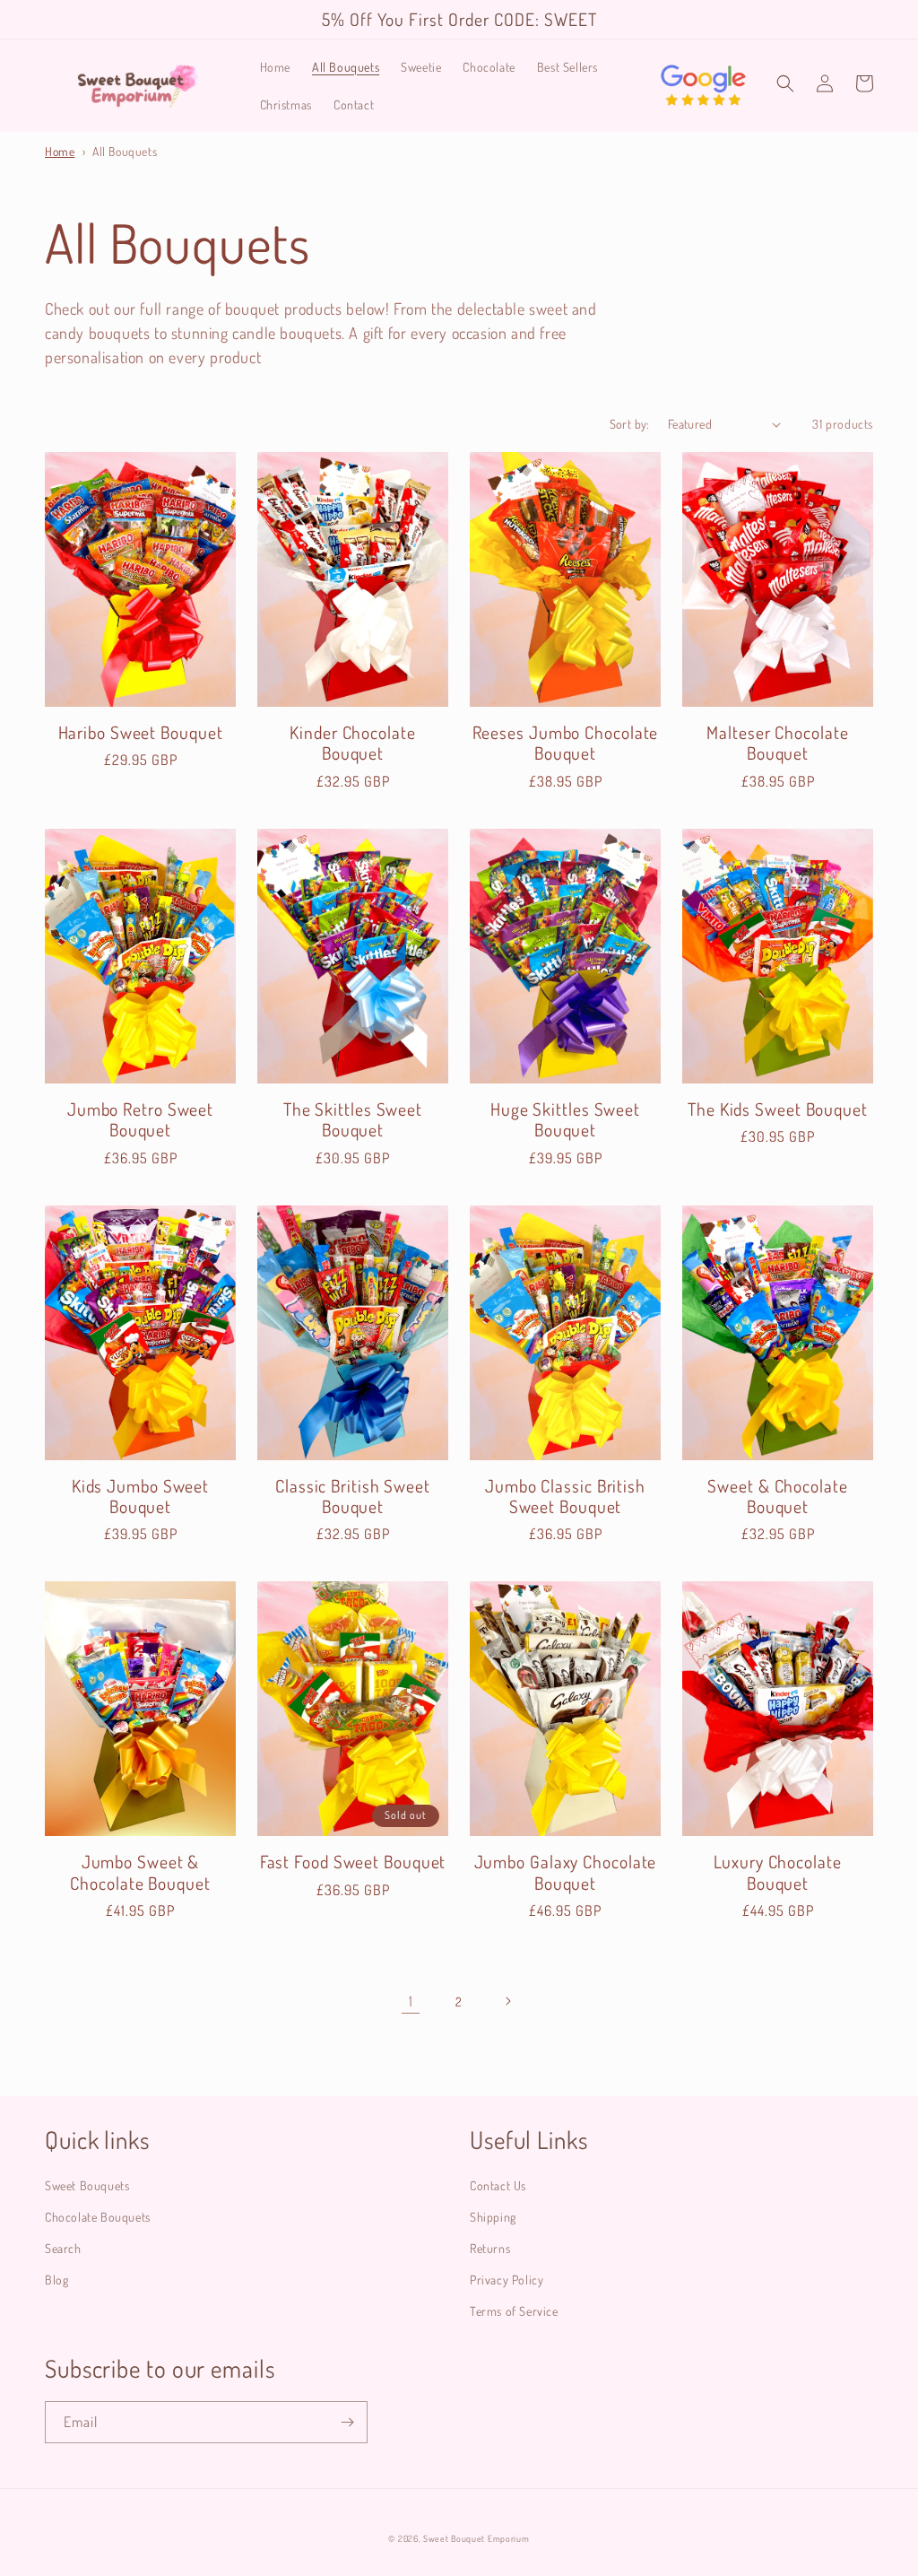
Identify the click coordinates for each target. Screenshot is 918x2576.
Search (63, 2248)
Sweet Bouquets (87, 2185)
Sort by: (630, 424)
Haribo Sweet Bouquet (141, 732)
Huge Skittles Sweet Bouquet (565, 1120)
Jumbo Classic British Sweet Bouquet (565, 1497)
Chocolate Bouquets (98, 2217)
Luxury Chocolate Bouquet (777, 1872)
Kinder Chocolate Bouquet (352, 743)
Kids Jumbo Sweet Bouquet (140, 1497)
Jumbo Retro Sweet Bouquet (140, 1120)
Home (60, 151)
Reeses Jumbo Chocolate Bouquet (566, 743)
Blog (56, 2280)
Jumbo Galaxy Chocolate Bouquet (566, 1872)
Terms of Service (514, 2311)
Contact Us (498, 2185)
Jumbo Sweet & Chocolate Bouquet (140, 1872)
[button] (785, 83)
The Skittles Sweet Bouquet (353, 1120)
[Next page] (507, 2001)
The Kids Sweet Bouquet (778, 1109)
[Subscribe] (347, 2422)
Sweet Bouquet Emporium (476, 2538)
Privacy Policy (507, 2280)
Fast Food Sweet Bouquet (353, 1862)
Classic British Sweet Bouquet (353, 1497)
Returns (490, 2248)
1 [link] (411, 2001)
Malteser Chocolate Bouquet (777, 743)
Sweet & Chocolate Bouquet (777, 1497)
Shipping (493, 2217)
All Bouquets (125, 151)
